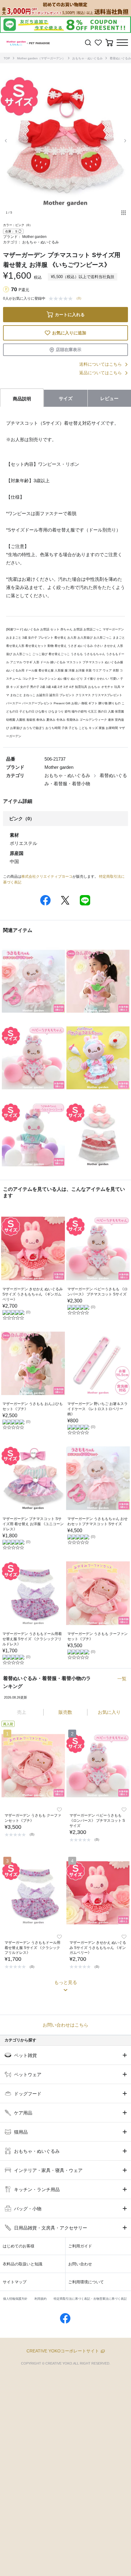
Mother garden (34, 237)
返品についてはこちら (101, 373)
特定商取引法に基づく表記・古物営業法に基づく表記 (90, 2299)
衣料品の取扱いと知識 (23, 2264)
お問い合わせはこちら (65, 2025)
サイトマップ (15, 2282)
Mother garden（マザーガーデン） (41, 58)
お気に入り (109, 1712)
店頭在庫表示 (69, 350)
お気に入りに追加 (69, 333)
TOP (7, 58)
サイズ (66, 398)
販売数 (65, 1712)
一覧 (122, 1679)
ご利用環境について (86, 2282)
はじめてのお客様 (19, 2246)
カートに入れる (70, 315)
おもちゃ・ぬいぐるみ (87, 58)
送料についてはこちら (101, 364)
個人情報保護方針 (15, 2299)
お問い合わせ (80, 2264)
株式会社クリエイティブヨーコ (47, 877)
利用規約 (41, 2299)
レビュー (109, 398)
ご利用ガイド (80, 2246)
